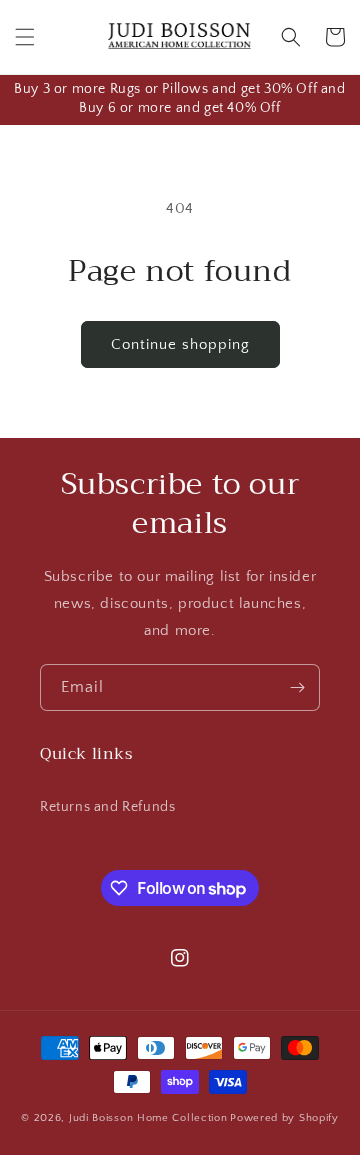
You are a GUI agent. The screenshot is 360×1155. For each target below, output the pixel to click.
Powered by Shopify (284, 1118)
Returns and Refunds (107, 807)
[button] (25, 37)
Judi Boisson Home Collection (148, 1118)
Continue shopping (180, 344)
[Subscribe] (297, 687)
